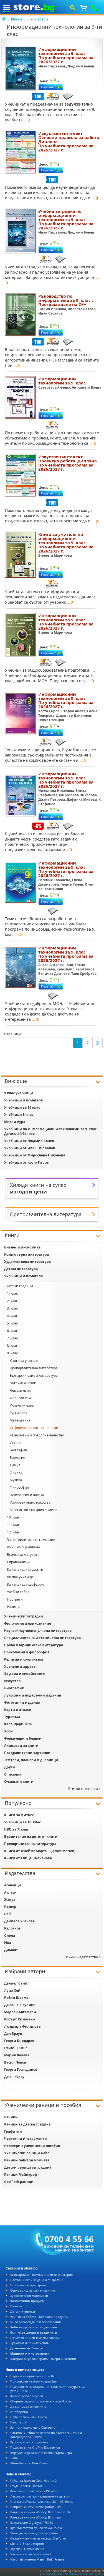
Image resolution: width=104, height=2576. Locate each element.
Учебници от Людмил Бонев (29, 1141)
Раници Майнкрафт (22, 2175)
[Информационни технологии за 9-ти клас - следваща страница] (98, 1043)
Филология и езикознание (28, 1623)
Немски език (20, 1390)
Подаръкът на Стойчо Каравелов (35, 2447)
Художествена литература (27, 1262)
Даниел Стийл (17, 1983)
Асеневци (13, 1885)
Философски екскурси (27, 2396)
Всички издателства (81, 1957)
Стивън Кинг (16, 2048)
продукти (28, 2301)
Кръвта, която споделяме (29, 2442)
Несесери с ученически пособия (32, 2146)
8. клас (12, 1346)
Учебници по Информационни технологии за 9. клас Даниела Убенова (50, 1131)
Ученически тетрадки (24, 1616)
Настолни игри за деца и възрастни (37, 2280)
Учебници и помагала (23, 1100)
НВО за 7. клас (16, 1829)
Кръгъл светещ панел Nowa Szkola (36, 2528)
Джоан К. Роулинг (20, 2005)
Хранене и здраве (20, 1667)
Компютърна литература (26, 1254)
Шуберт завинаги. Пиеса (29, 2417)
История (17, 1443)
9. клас (40, 19)
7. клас (12, 1338)
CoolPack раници (19, 2182)
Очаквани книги (19, 1782)
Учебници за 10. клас (22, 1822)
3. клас (12, 1308)
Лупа (14, 2458)
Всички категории (83, 1789)
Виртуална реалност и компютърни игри (41, 2453)
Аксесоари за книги (21, 1746)
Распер (10, 1907)
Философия (19, 1487)
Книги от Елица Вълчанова (28, 1858)
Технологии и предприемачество (37, 1435)
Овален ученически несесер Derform (38, 2538)
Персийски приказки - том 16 (32, 2376)
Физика (16, 1472)
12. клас (13, 1532)
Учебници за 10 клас (22, 1107)
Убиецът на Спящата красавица (34, 2533)
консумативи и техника (33, 2290)
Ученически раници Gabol (27, 2153)
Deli (7, 1914)
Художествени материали (29, 2296)
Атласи (10, 1892)
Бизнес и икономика (22, 1247)
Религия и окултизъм (24, 1659)
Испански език (22, 1405)
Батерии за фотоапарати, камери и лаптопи (43, 2359)
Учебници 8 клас (19, 1115)
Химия (15, 1465)
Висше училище (20, 1577)
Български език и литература (34, 1375)
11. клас (13, 1525)
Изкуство (12, 1681)
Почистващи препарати (28, 2285)
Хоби (8, 1731)
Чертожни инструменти (26, 2139)
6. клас (12, 1331)
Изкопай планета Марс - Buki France (37, 2559)
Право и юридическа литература (34, 1645)
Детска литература (21, 1269)
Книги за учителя (24, 1361)
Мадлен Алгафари (20, 2012)
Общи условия (52, 2574)
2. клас (12, 1301)
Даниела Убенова (19, 1921)
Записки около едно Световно (33, 2427)
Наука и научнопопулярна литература (38, 1631)
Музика (16, 1480)
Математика (20, 1420)
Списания (13, 1774)
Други (10, 1767)
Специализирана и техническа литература (42, 1638)
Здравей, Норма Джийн (28, 2549)
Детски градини (20, 1286)
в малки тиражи (35, 2338)
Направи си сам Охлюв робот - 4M (36, 2507)
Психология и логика (27, 1495)
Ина (8, 1943)
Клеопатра (18, 2422)
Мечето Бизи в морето (27, 2544)
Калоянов (12, 1928)
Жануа (10, 1900)
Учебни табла (18, 1592)
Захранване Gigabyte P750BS (32, 2523)
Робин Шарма (16, 1998)
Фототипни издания (22, 1702)
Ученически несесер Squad (31, 2554)
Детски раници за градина (28, 2167)
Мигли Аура (15, 1122)
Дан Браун (13, 2034)
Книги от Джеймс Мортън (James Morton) (40, 1851)
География (18, 1450)
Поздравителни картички (27, 1753)
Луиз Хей (12, 1990)
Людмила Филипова (22, 2026)
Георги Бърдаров (19, 2041)
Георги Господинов (21, 2070)
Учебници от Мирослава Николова (35, 1155)
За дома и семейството (24, 1674)
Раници (13, 1607)
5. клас (12, 1323)
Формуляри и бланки (23, 1738)
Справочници (18, 1562)
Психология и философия (27, 1652)
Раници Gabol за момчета (27, 2160)
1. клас (12, 1293)
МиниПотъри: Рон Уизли (29, 2463)
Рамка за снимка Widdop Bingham (36, 2517)
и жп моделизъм (34, 2327)
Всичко (34, 2332)
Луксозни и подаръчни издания (33, 1695)
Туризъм (12, 1717)
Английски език (23, 1383)
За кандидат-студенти (25, 1570)
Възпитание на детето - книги (31, 1837)
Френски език (21, 1398)
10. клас (13, 1517)
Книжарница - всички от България (41, 2275)
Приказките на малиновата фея (34, 2381)
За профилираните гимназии (31, 1540)
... (28, 19)
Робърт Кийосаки (20, 2019)
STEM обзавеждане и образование (36, 2322)
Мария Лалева (17, 2055)
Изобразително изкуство (30, 1502)
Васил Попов (15, 2062)
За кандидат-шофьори (25, 1584)
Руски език (18, 1413)
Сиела (10, 1935)
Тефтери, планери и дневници (31, 1760)
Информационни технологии (34, 1428)
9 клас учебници (19, 1093)
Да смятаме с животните (28, 2406)
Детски (23, 2311)
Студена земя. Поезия (26, 2486)
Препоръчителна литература (34, 1368)
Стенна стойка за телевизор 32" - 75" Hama (42, 2502)
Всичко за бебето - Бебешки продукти (39, 2317)
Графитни (13, 2131)
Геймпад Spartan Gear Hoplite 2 (33, 2481)
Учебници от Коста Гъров (26, 1162)
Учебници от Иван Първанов (30, 1148)
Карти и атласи (18, 1710)
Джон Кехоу (14, 2077)
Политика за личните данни (84, 2574)
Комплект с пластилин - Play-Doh (35, 2491)
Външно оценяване (23, 1547)
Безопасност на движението (33, 1510)
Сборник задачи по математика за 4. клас (41, 2401)
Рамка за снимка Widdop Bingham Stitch (40, 2512)
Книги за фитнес (19, 1815)
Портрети (15, 1599)
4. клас (12, 1316)
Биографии (14, 1688)
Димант (11, 1950)
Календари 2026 (18, 1724)
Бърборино (19, 2412)
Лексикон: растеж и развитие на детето (40, 2496)
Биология (17, 1458)
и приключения (29, 2343)
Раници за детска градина (27, 2124)
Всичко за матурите (23, 1555)
